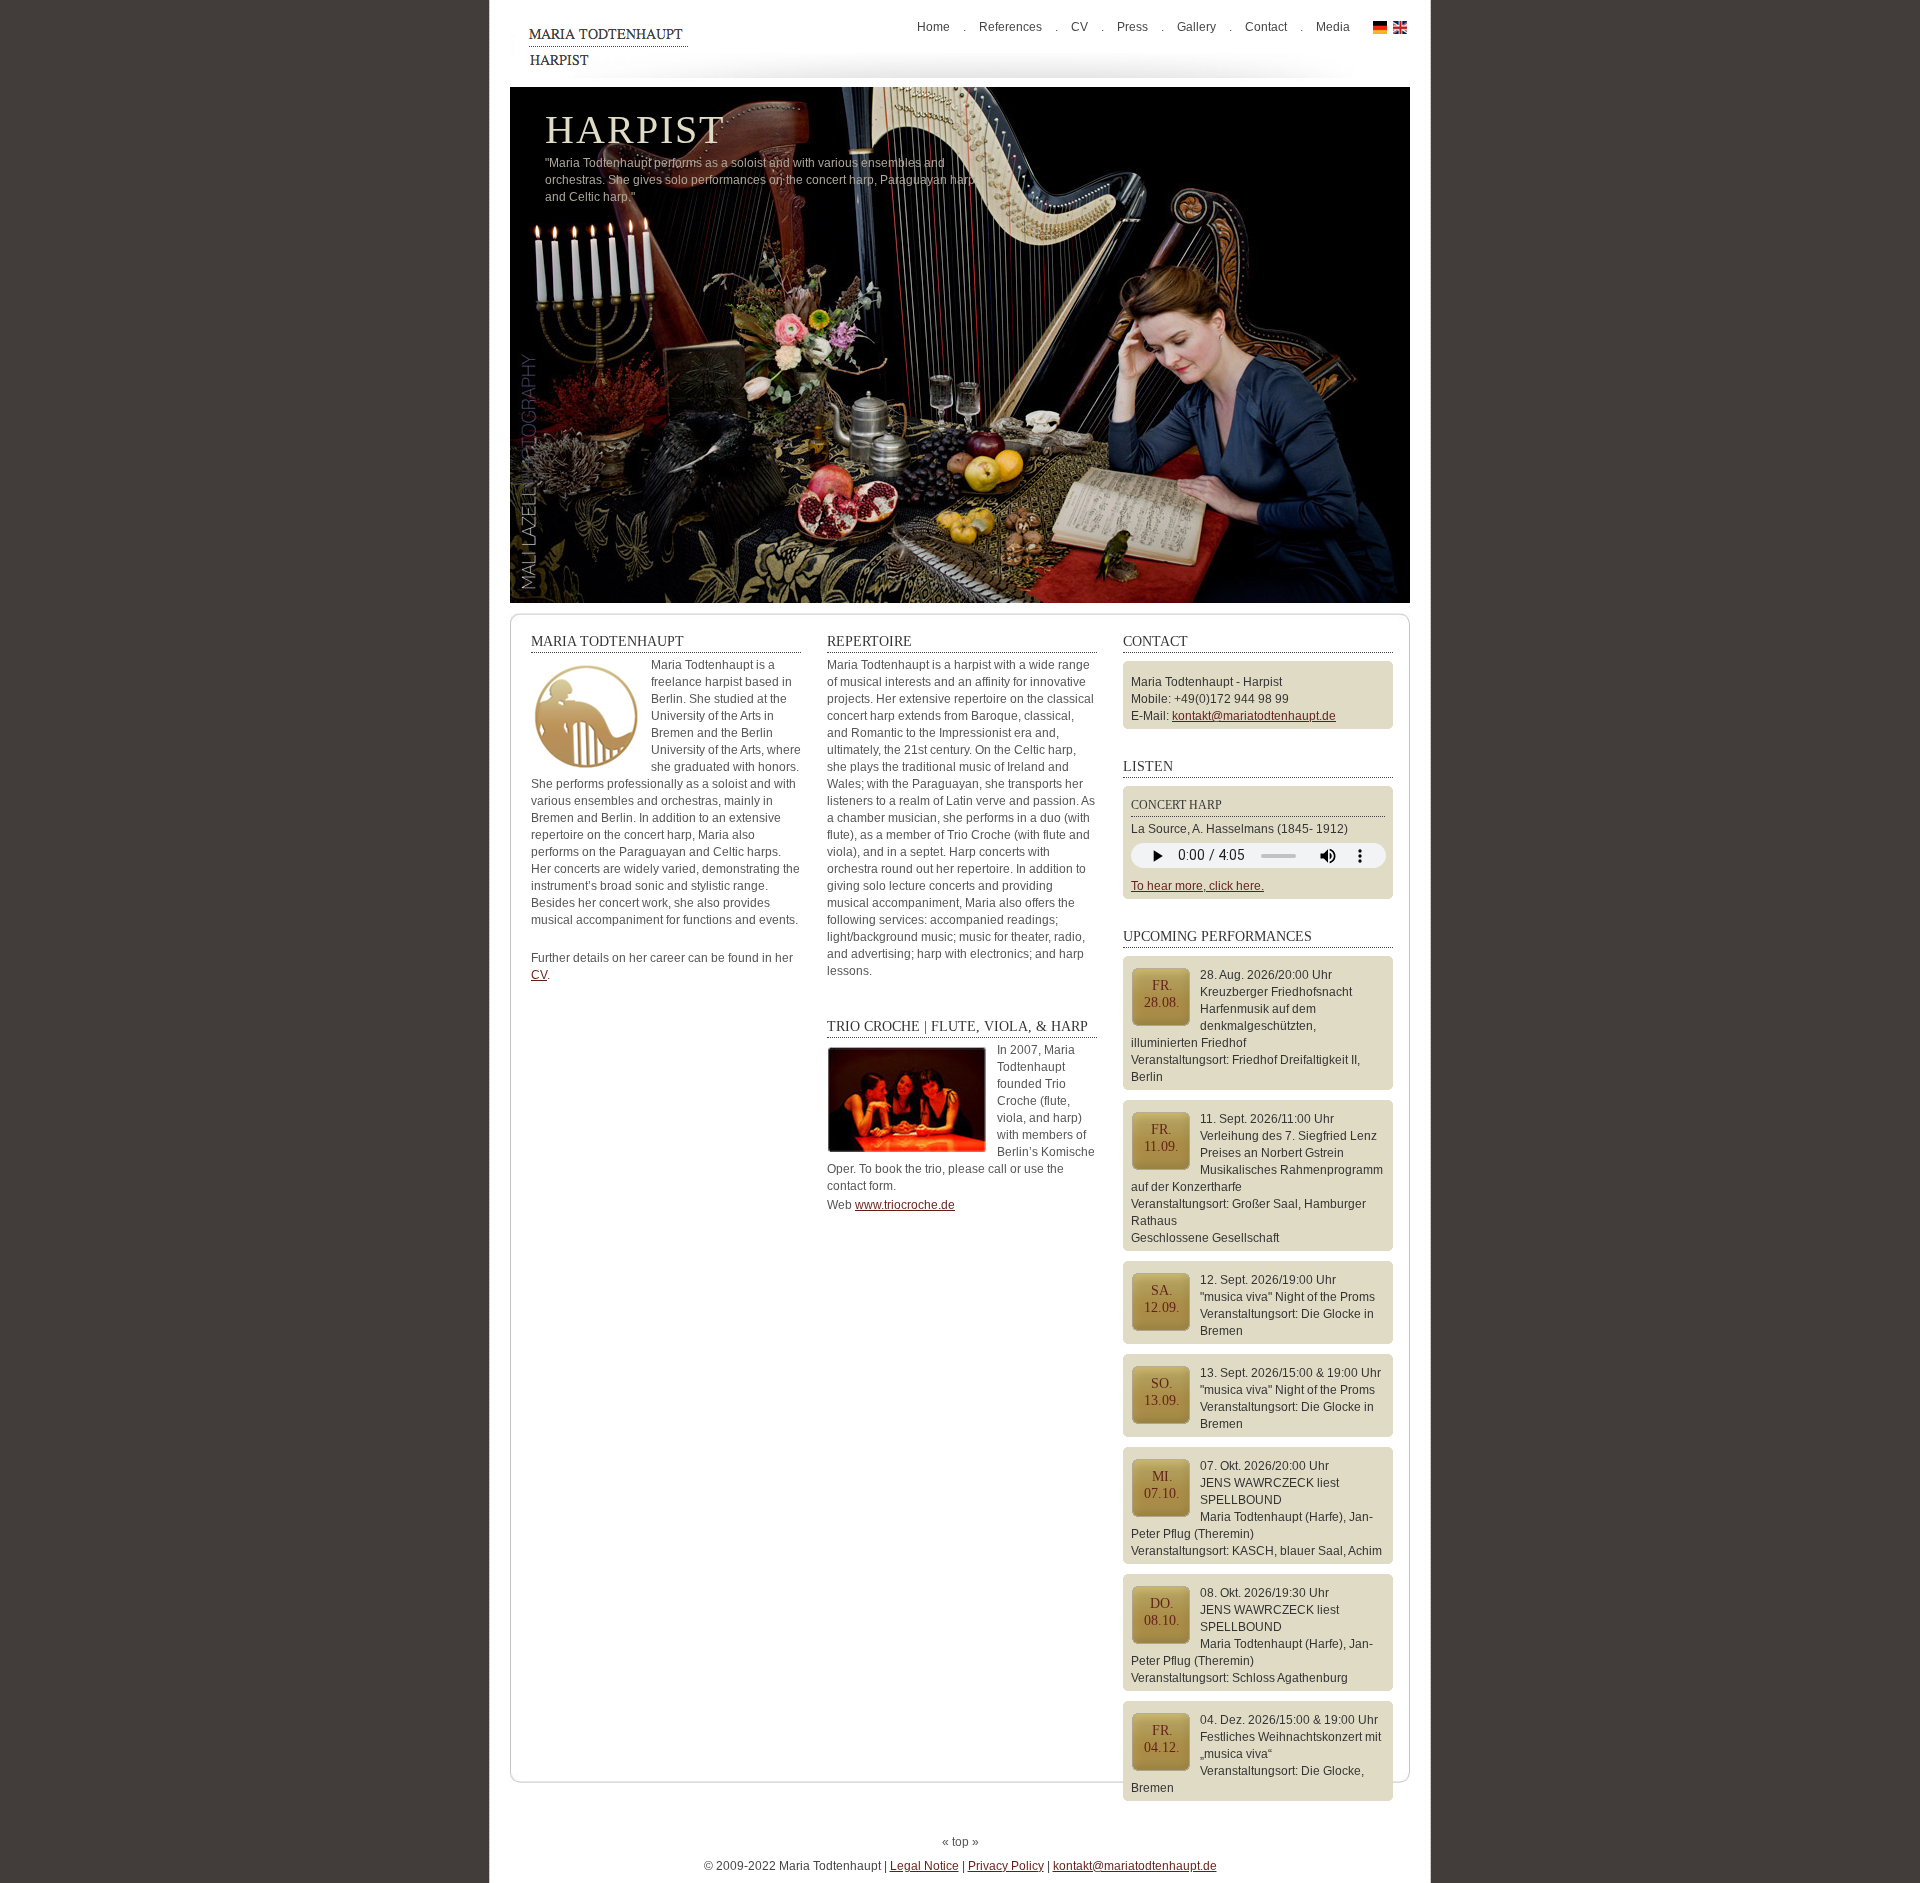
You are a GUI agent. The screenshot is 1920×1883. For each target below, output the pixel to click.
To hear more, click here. (1197, 886)
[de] (1380, 27)
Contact (1266, 27)
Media (1333, 27)
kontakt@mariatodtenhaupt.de (1254, 716)
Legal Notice (924, 1866)
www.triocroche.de (905, 1205)
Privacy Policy (1006, 1866)
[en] (1400, 27)
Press (1132, 27)
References (1010, 27)
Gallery (1196, 27)
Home (933, 27)
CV (1079, 27)
